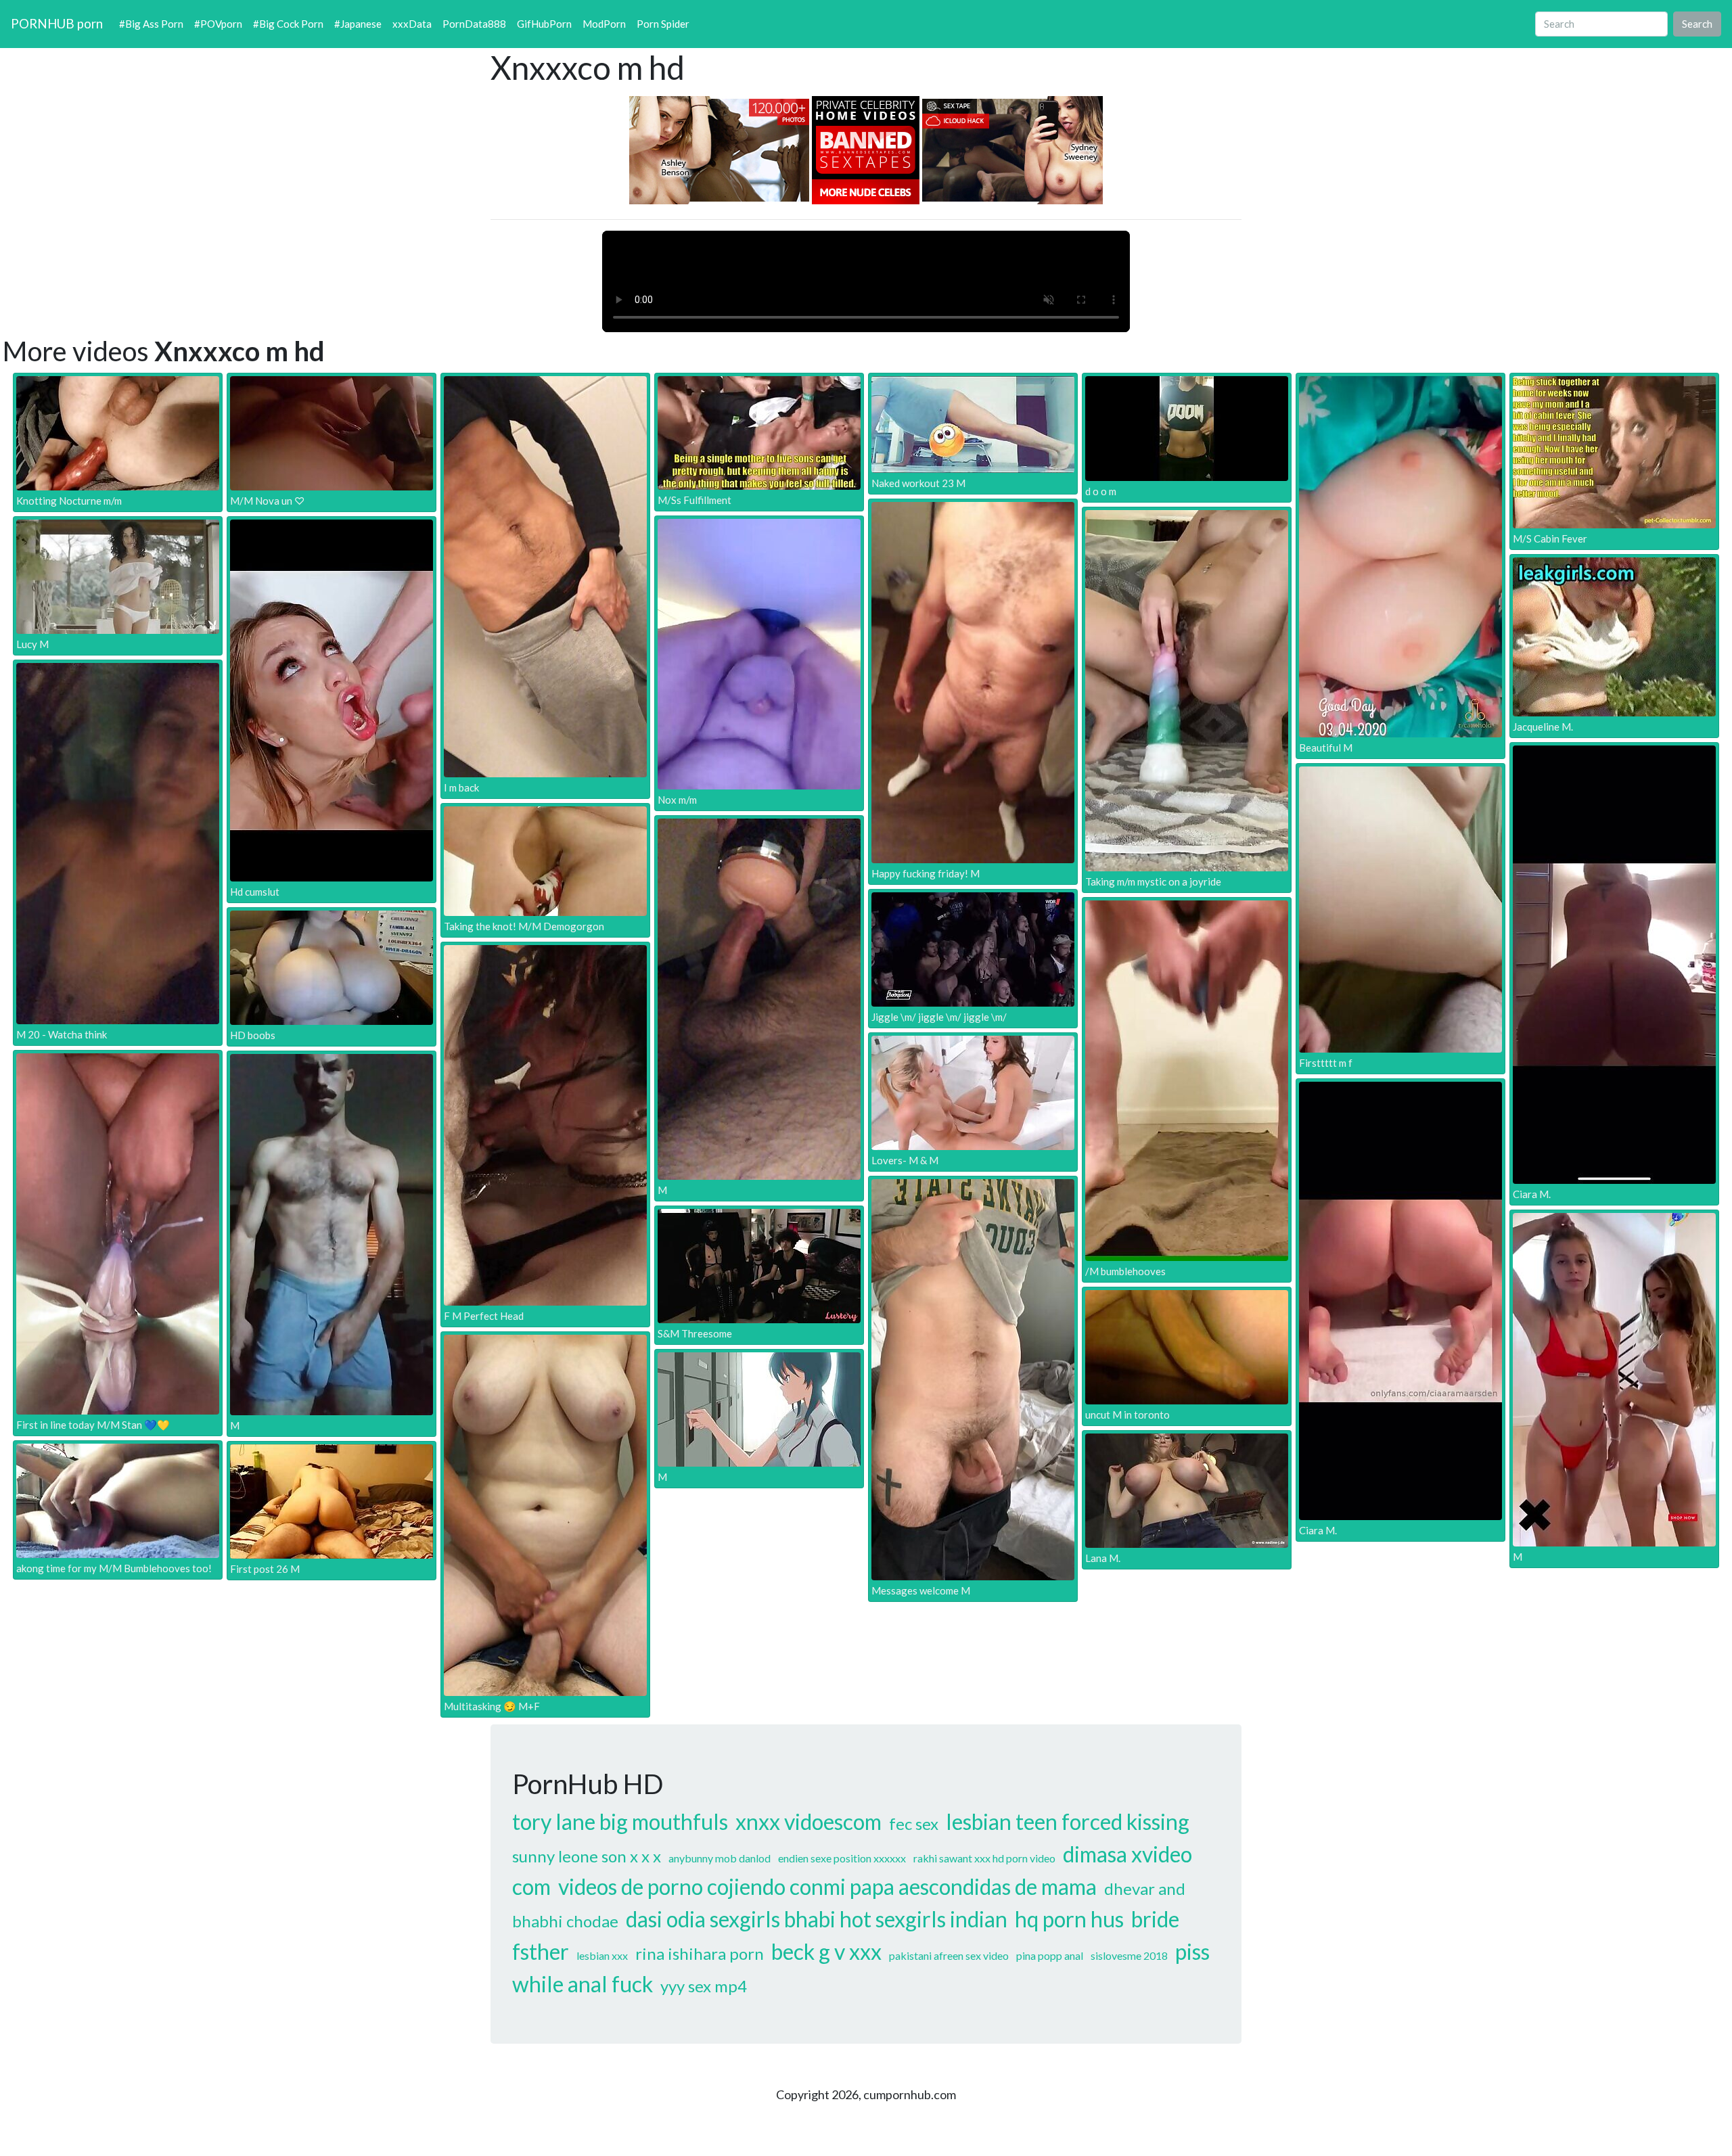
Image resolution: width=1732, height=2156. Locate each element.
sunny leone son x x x (587, 1856)
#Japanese (358, 24)
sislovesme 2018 (1129, 1955)
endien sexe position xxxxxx (842, 1858)
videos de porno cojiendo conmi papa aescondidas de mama (827, 1886)
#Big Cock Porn (288, 24)
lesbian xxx (602, 1955)
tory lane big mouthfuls (620, 1821)
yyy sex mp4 (704, 1986)
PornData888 (474, 24)
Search (1697, 24)
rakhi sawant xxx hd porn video (984, 1858)
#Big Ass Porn (151, 24)
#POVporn (218, 24)
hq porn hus (1069, 1919)
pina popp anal (1050, 1955)
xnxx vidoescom (808, 1821)
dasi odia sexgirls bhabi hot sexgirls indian (817, 1919)
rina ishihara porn (700, 1953)
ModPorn (604, 24)
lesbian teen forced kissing (1068, 1821)
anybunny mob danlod (720, 1858)
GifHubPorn (544, 24)
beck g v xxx (826, 1951)
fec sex (914, 1824)
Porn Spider (663, 24)
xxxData (412, 24)
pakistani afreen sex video (949, 1955)
